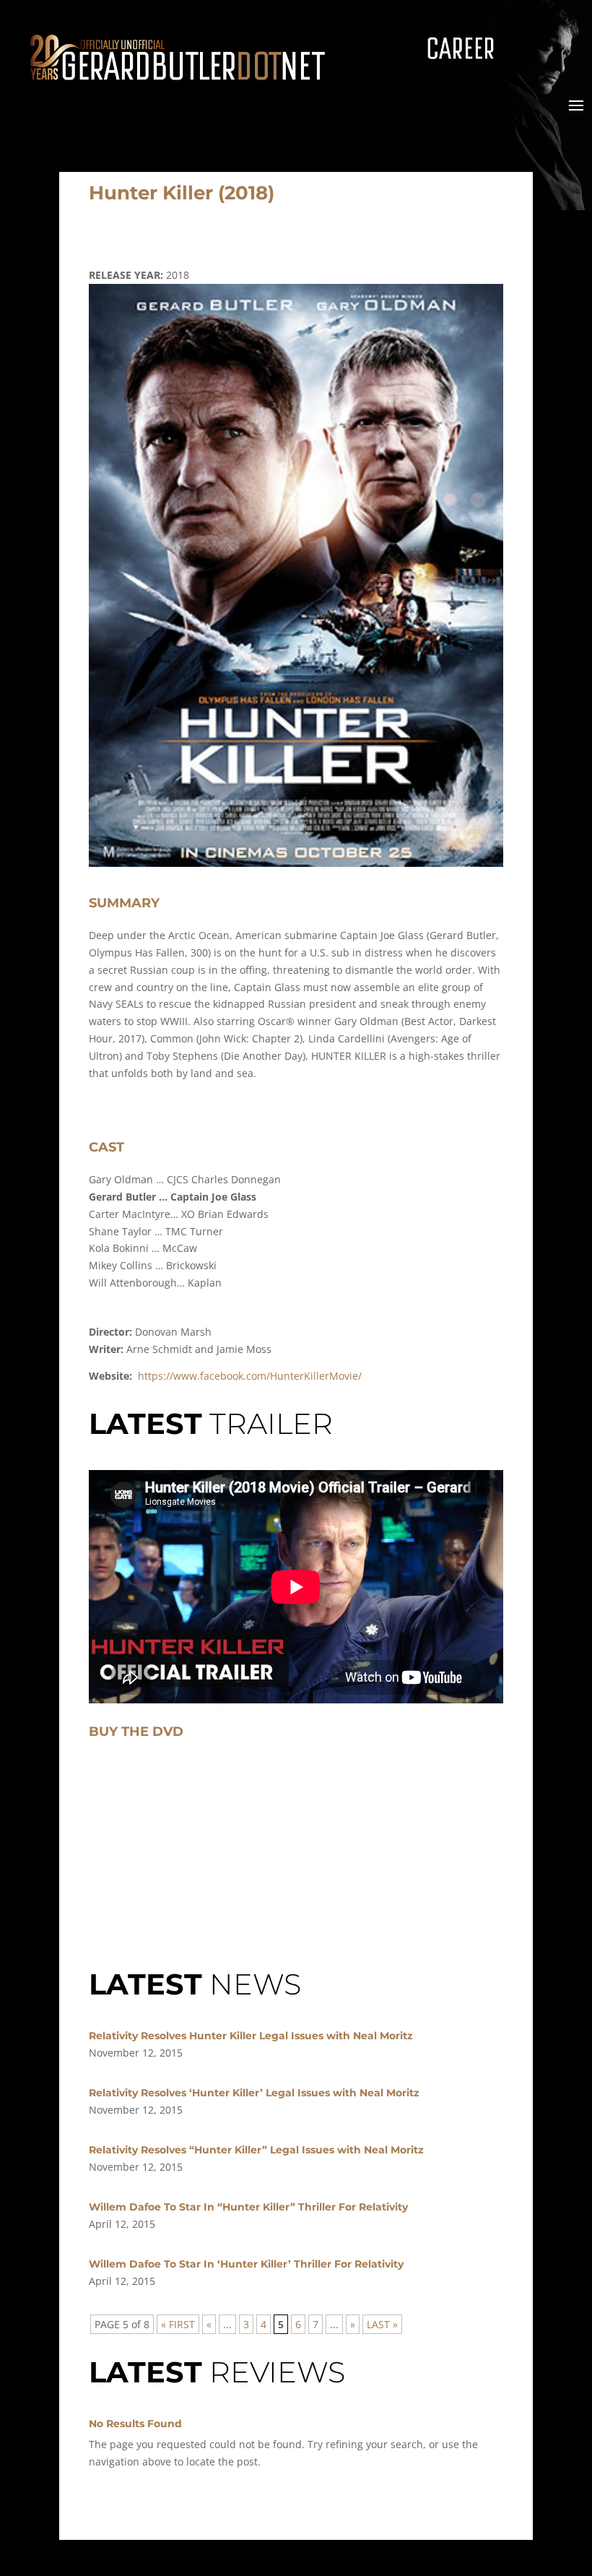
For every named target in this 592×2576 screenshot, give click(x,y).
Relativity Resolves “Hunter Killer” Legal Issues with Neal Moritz (256, 2150)
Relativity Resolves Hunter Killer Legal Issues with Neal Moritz (251, 2036)
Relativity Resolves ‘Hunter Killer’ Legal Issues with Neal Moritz (254, 2093)
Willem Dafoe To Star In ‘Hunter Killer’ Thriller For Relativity (246, 2264)
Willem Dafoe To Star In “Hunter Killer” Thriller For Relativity (248, 2207)
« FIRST (178, 2324)
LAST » (382, 2324)
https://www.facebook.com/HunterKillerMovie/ (250, 1376)
